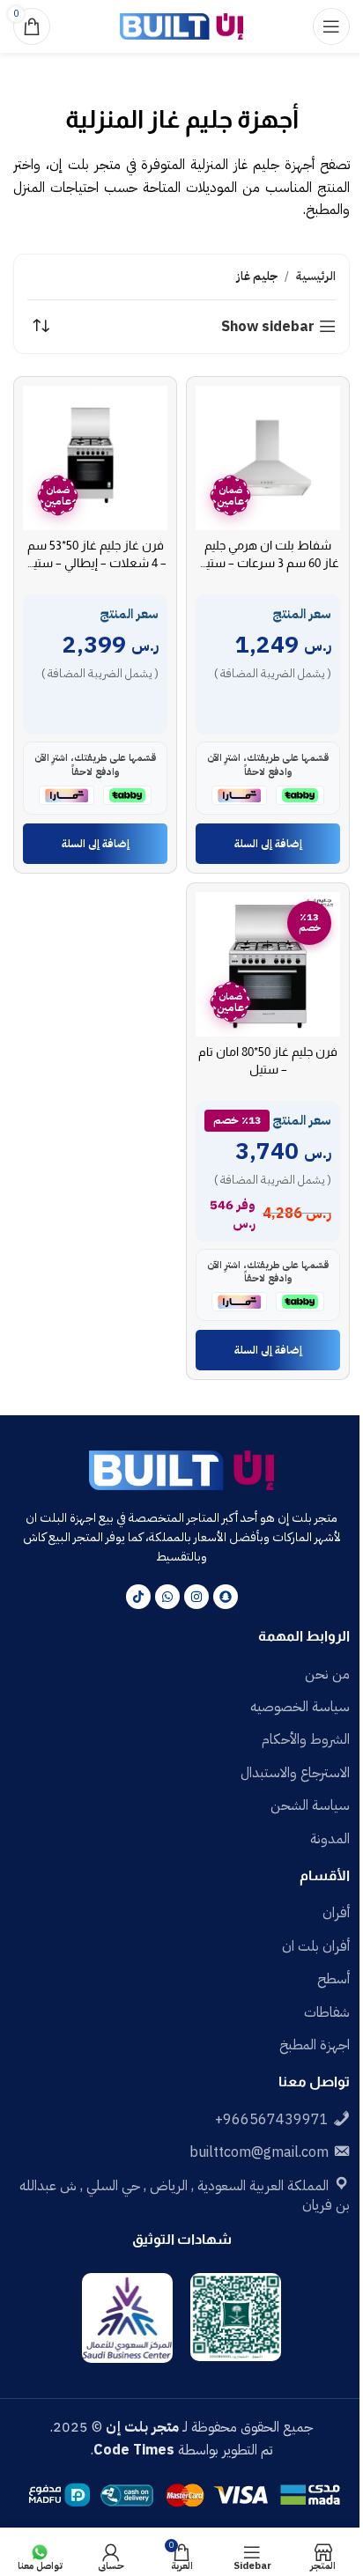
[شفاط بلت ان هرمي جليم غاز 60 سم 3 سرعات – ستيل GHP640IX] (268, 458)
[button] (268, 844)
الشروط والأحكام (306, 1739)
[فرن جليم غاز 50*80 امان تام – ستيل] (268, 964)
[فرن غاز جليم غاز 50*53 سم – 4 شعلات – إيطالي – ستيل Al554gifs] (95, 458)
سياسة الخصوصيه (300, 1707)
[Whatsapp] (167, 1597)
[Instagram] (196, 1597)
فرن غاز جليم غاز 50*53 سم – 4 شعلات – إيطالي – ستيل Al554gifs (95, 563)
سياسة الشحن (310, 1805)
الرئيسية (316, 276)
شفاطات (327, 2012)
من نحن (327, 1674)
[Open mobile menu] (331, 26)
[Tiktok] (138, 1597)
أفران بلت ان (316, 1946)
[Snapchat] (226, 1597)
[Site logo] (181, 26)
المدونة (330, 1839)
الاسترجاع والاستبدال (295, 1773)
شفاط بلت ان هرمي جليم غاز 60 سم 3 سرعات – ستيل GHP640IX (268, 563)
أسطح (333, 1979)
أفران (336, 1913)
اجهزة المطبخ (315, 2045)
